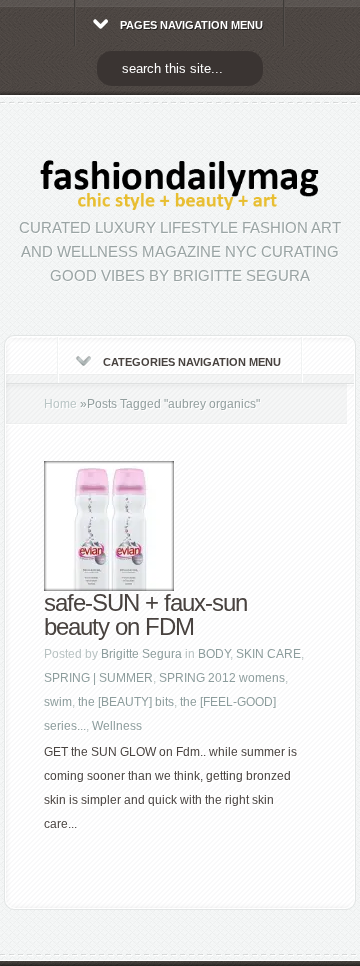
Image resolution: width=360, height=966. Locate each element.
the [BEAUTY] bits (126, 702)
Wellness (117, 726)
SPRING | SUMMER (98, 678)
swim (58, 702)
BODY (214, 654)
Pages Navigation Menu (191, 25)
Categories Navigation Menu (192, 362)
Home (60, 404)
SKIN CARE (268, 654)
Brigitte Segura (141, 654)
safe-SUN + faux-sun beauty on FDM (145, 614)
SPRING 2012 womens (222, 678)
